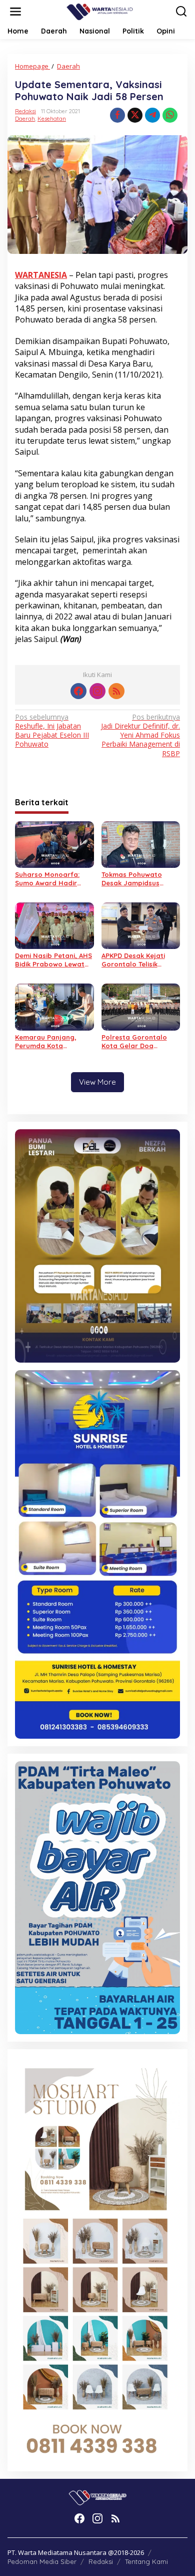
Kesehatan (52, 119)
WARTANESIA (41, 275)
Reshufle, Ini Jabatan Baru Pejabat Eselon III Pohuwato (52, 731)
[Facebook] (78, 691)
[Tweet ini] (135, 115)
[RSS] (116, 691)
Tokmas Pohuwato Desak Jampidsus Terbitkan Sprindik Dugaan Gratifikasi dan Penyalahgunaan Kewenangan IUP (140, 879)
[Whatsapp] (170, 115)
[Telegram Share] (152, 115)
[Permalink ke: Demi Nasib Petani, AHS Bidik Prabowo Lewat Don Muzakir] (54, 925)
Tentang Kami (146, 2561)
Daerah (25, 119)
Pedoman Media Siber (42, 2561)
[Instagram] (97, 691)
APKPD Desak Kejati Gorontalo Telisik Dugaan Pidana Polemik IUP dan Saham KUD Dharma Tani (141, 960)
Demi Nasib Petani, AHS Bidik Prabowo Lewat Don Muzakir (53, 960)
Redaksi (101, 2561)
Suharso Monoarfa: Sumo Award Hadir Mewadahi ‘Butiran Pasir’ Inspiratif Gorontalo (47, 879)
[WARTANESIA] (99, 11)
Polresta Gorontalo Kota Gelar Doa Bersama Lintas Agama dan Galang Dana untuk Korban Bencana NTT (140, 1042)
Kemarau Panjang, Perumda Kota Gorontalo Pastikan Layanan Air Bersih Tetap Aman (48, 1042)
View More (97, 1082)
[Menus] (15, 12)
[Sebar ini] (117, 115)
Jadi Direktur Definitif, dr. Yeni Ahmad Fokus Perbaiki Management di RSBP (140, 735)
